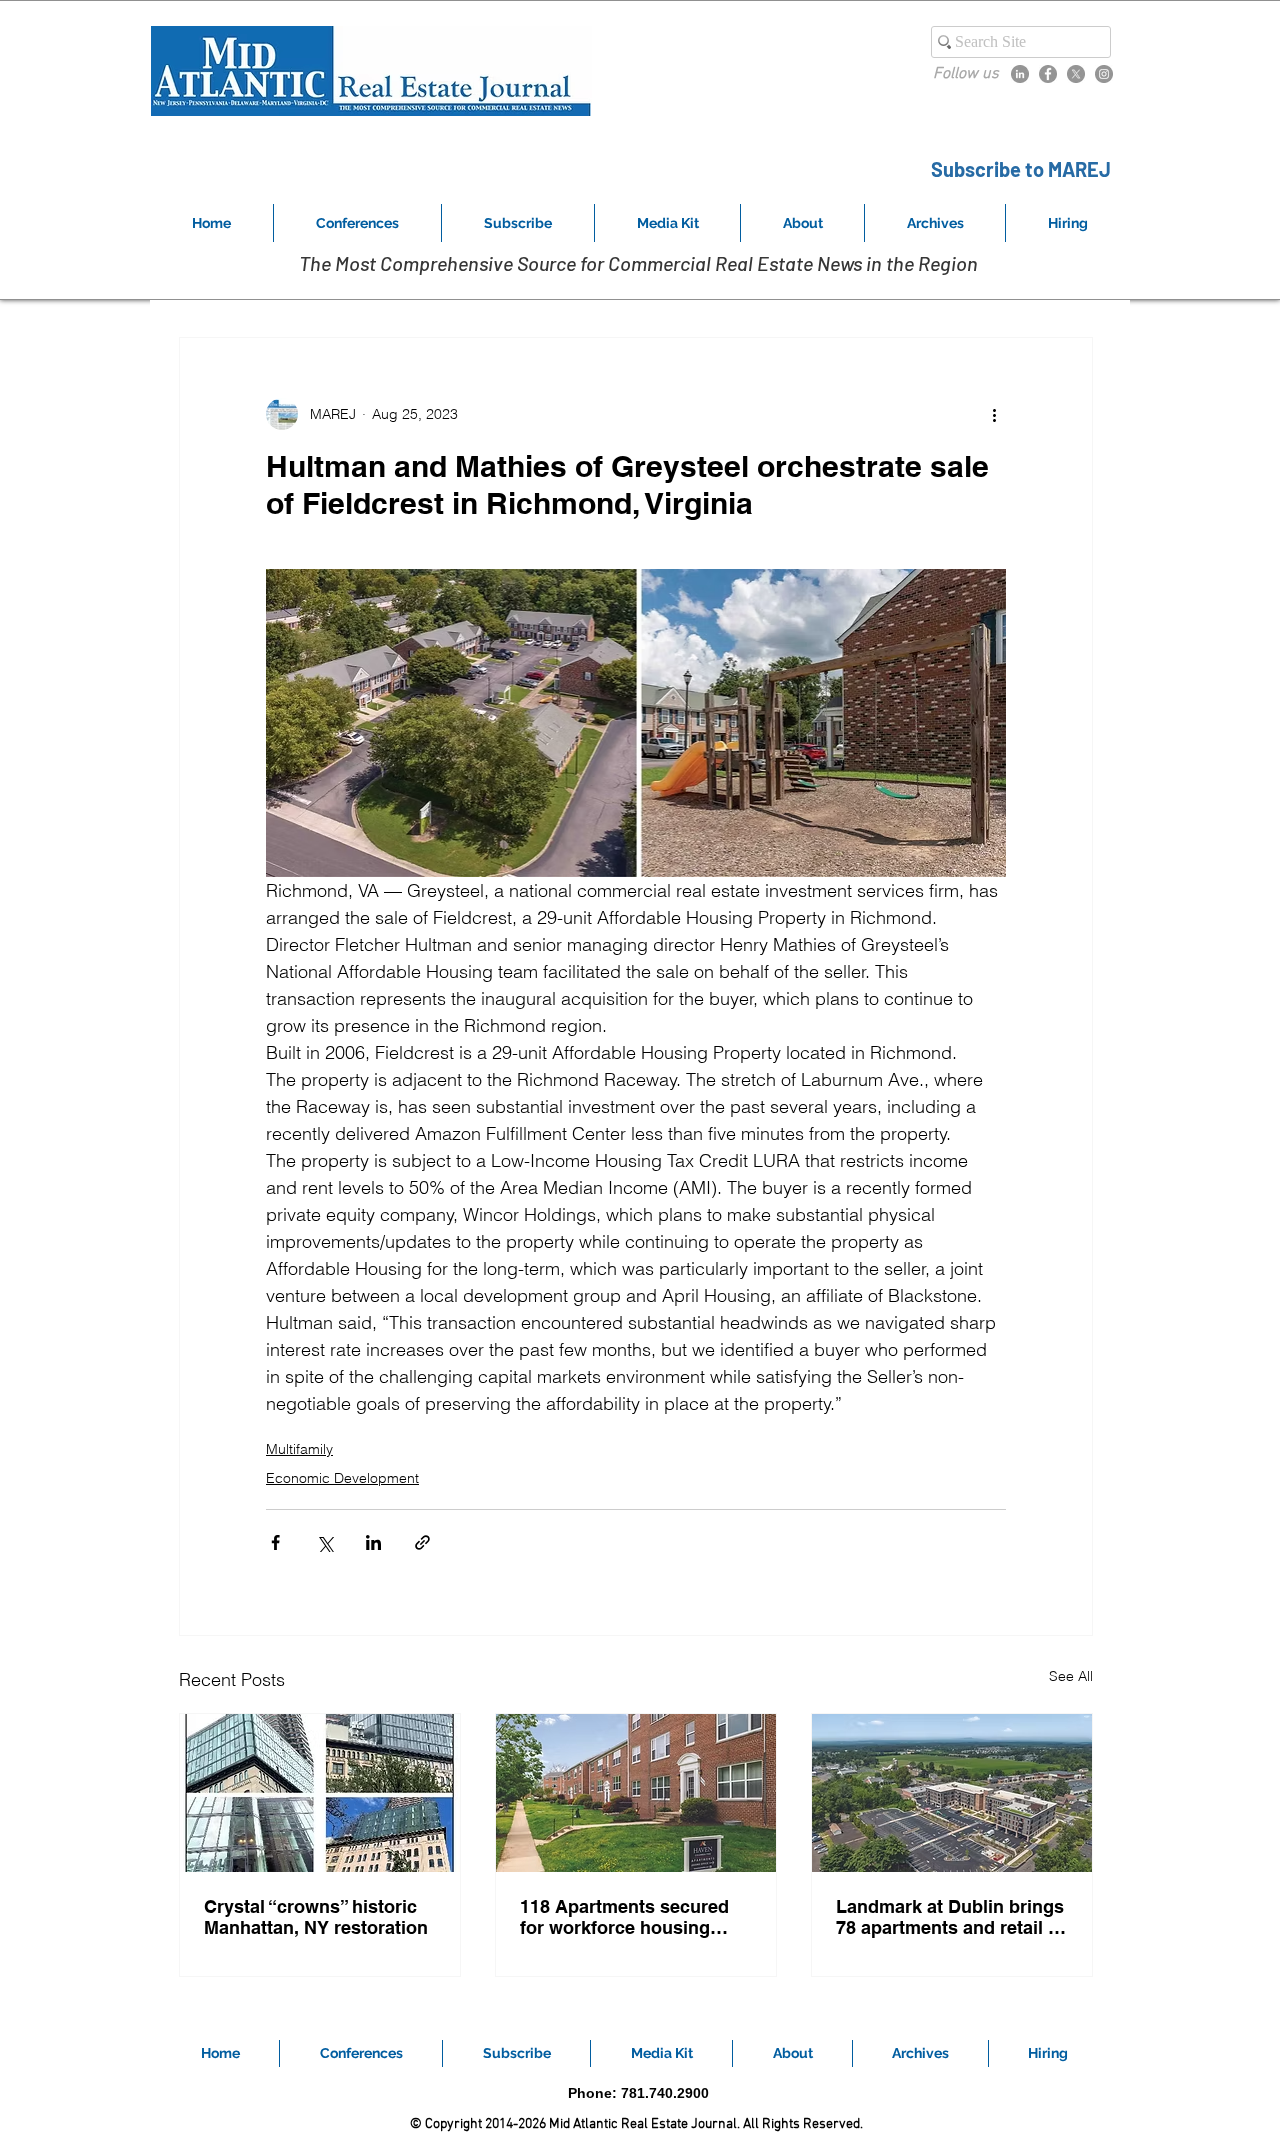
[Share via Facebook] (275, 1542)
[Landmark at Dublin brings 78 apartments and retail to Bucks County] (952, 1793)
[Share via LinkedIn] (373, 1542)
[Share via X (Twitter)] (324, 1542)
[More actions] (994, 414)
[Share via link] (422, 1542)
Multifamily (299, 1449)
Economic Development (342, 1478)
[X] (1076, 74)
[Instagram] (1104, 74)
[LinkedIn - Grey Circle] (1020, 74)
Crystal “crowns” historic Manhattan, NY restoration (316, 1917)
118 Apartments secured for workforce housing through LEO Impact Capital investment (624, 1917)
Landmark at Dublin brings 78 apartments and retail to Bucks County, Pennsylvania (950, 1917)
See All (1071, 1676)
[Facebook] (1048, 74)
